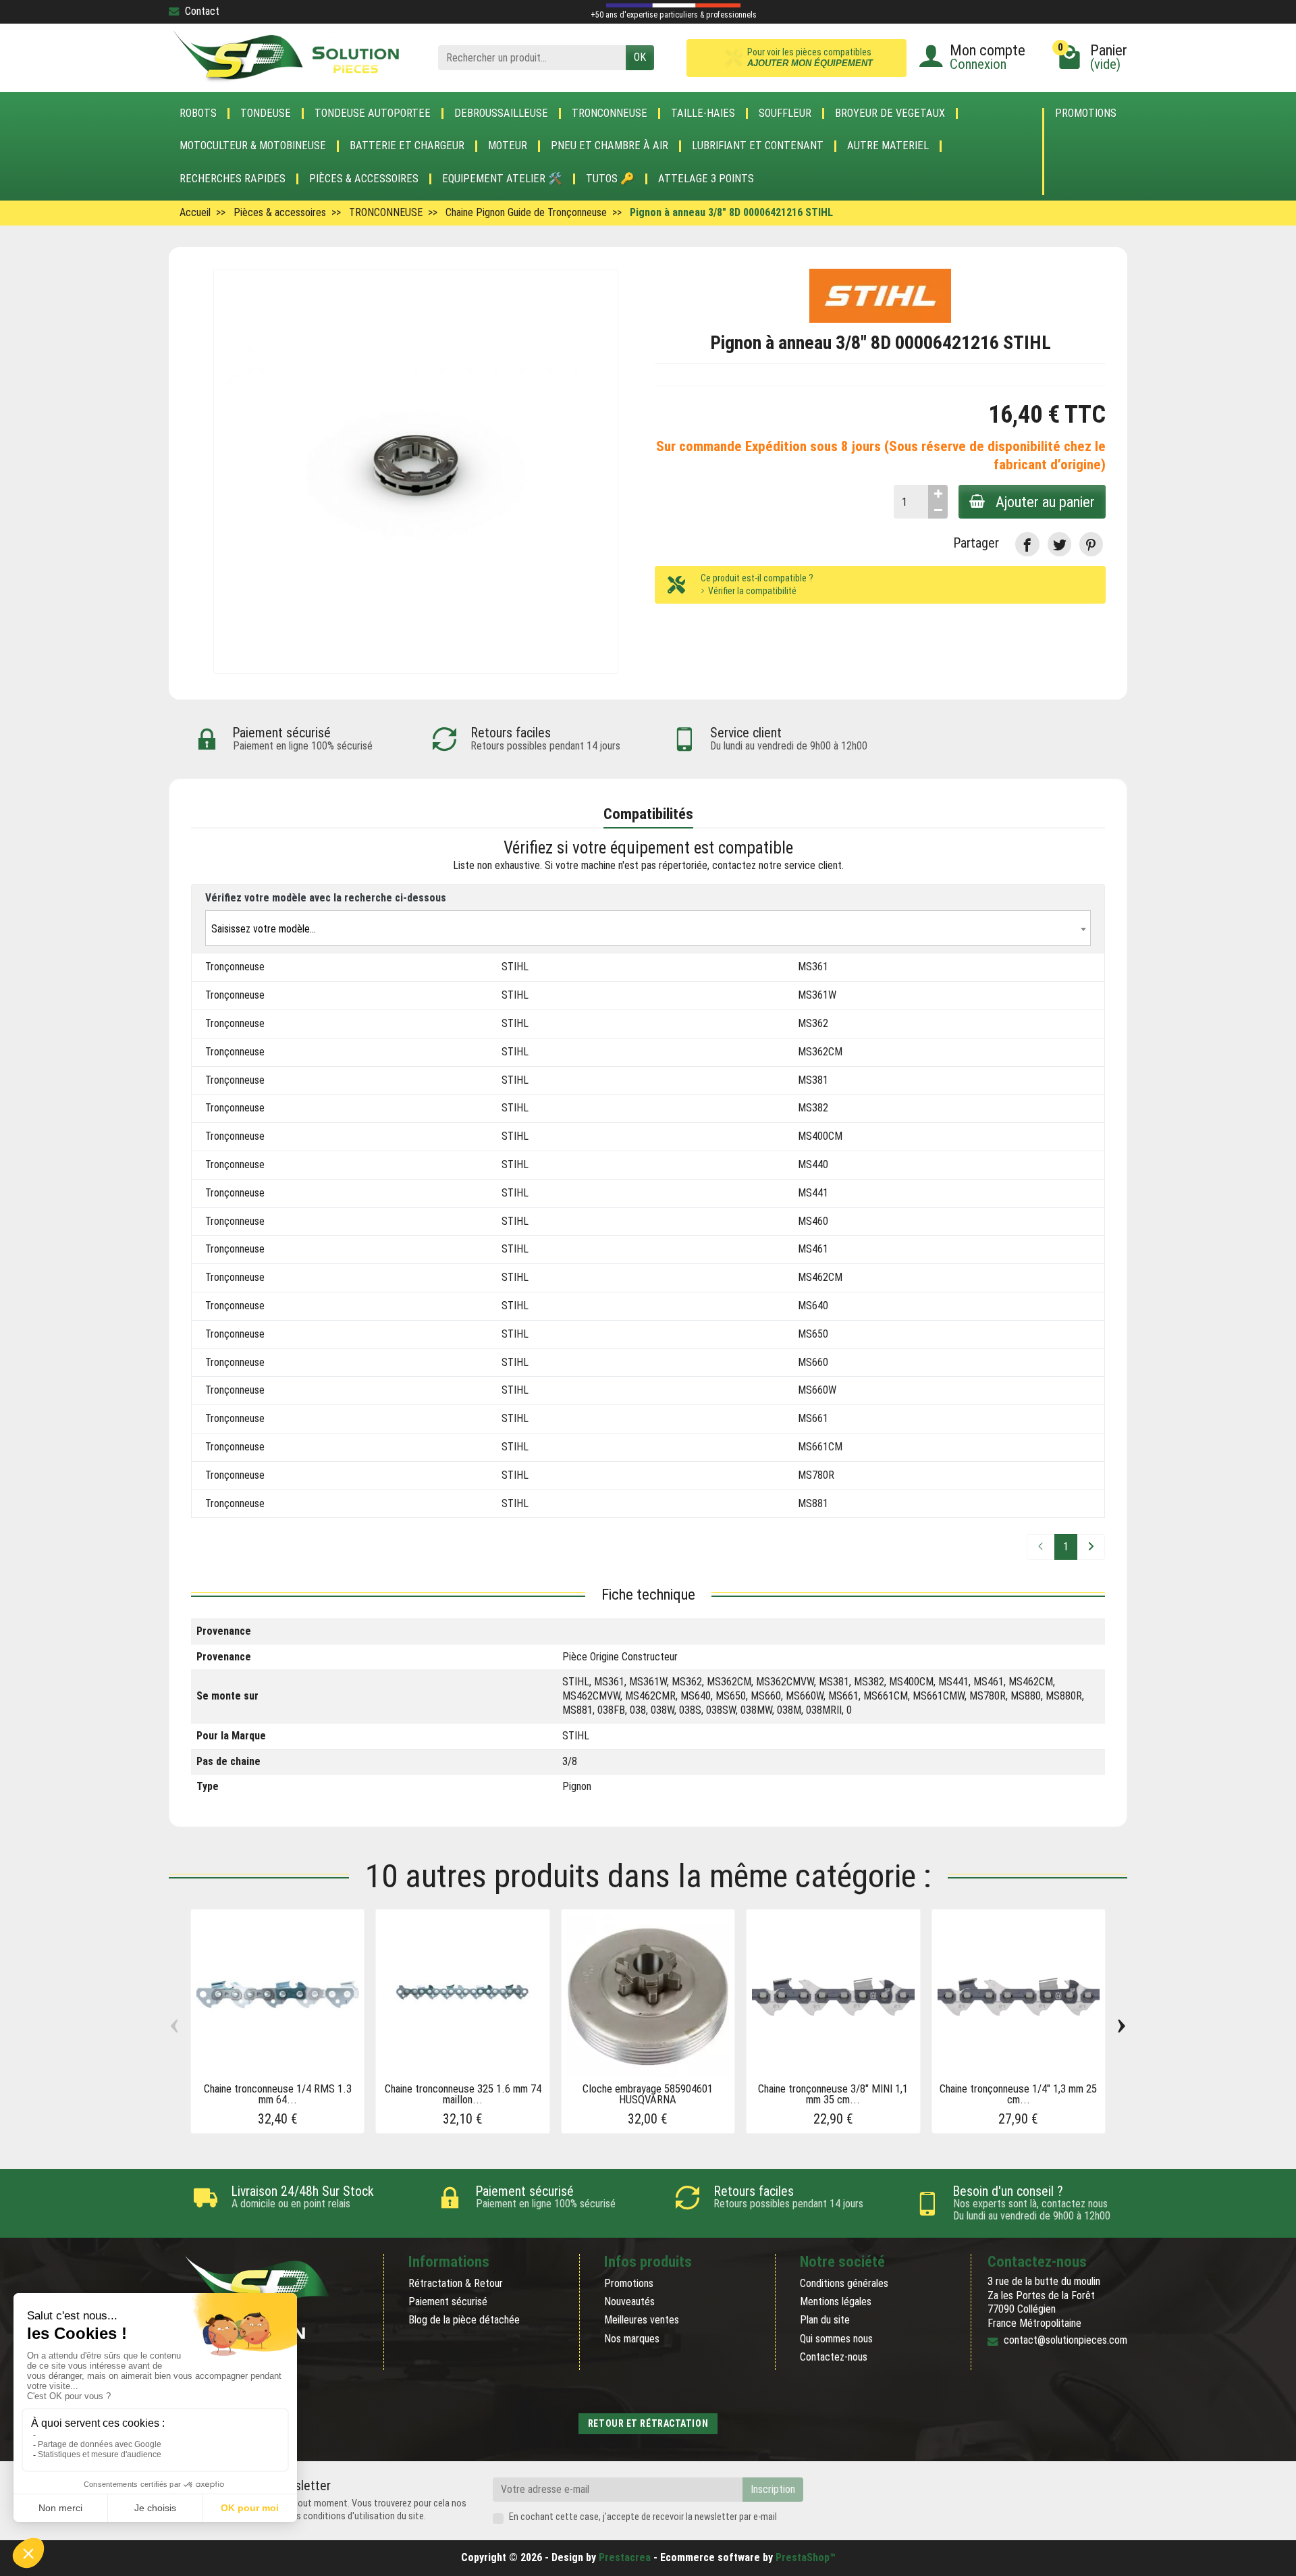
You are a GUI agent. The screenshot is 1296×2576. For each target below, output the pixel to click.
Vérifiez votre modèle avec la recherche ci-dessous (326, 898)
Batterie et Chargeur (407, 146)
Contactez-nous (834, 2357)
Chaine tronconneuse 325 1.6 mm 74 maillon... (463, 2094)
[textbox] (648, 929)
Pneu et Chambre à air (610, 146)
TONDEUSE (266, 113)
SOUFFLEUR (785, 113)
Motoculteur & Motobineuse (253, 146)
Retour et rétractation (648, 2423)
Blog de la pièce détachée (464, 2320)
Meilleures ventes (642, 2320)
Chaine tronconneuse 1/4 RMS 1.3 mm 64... (278, 2094)
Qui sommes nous (836, 2339)
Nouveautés (629, 2302)
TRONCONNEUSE (610, 113)
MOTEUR (508, 146)
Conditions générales (844, 2283)
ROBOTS (198, 113)
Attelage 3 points (706, 179)
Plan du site (825, 2320)
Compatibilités (648, 814)
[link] (1027, 544)
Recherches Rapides (233, 179)
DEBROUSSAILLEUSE (501, 113)
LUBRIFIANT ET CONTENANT (758, 146)
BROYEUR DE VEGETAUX (890, 113)
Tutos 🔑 (610, 179)
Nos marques (632, 2339)
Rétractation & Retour (456, 2283)
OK (640, 57)
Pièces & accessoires (364, 179)
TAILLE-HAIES (703, 113)
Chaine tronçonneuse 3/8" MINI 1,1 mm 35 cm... (833, 2094)
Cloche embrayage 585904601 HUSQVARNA (648, 2094)
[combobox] (648, 928)
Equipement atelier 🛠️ (502, 179)
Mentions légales (836, 2302)
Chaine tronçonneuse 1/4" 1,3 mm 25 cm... (1018, 2094)
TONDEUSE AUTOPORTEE (373, 113)
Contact (202, 11)
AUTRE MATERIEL (888, 146)
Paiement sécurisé (448, 2302)
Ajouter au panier (1045, 502)
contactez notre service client (777, 865)
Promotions (1086, 114)
